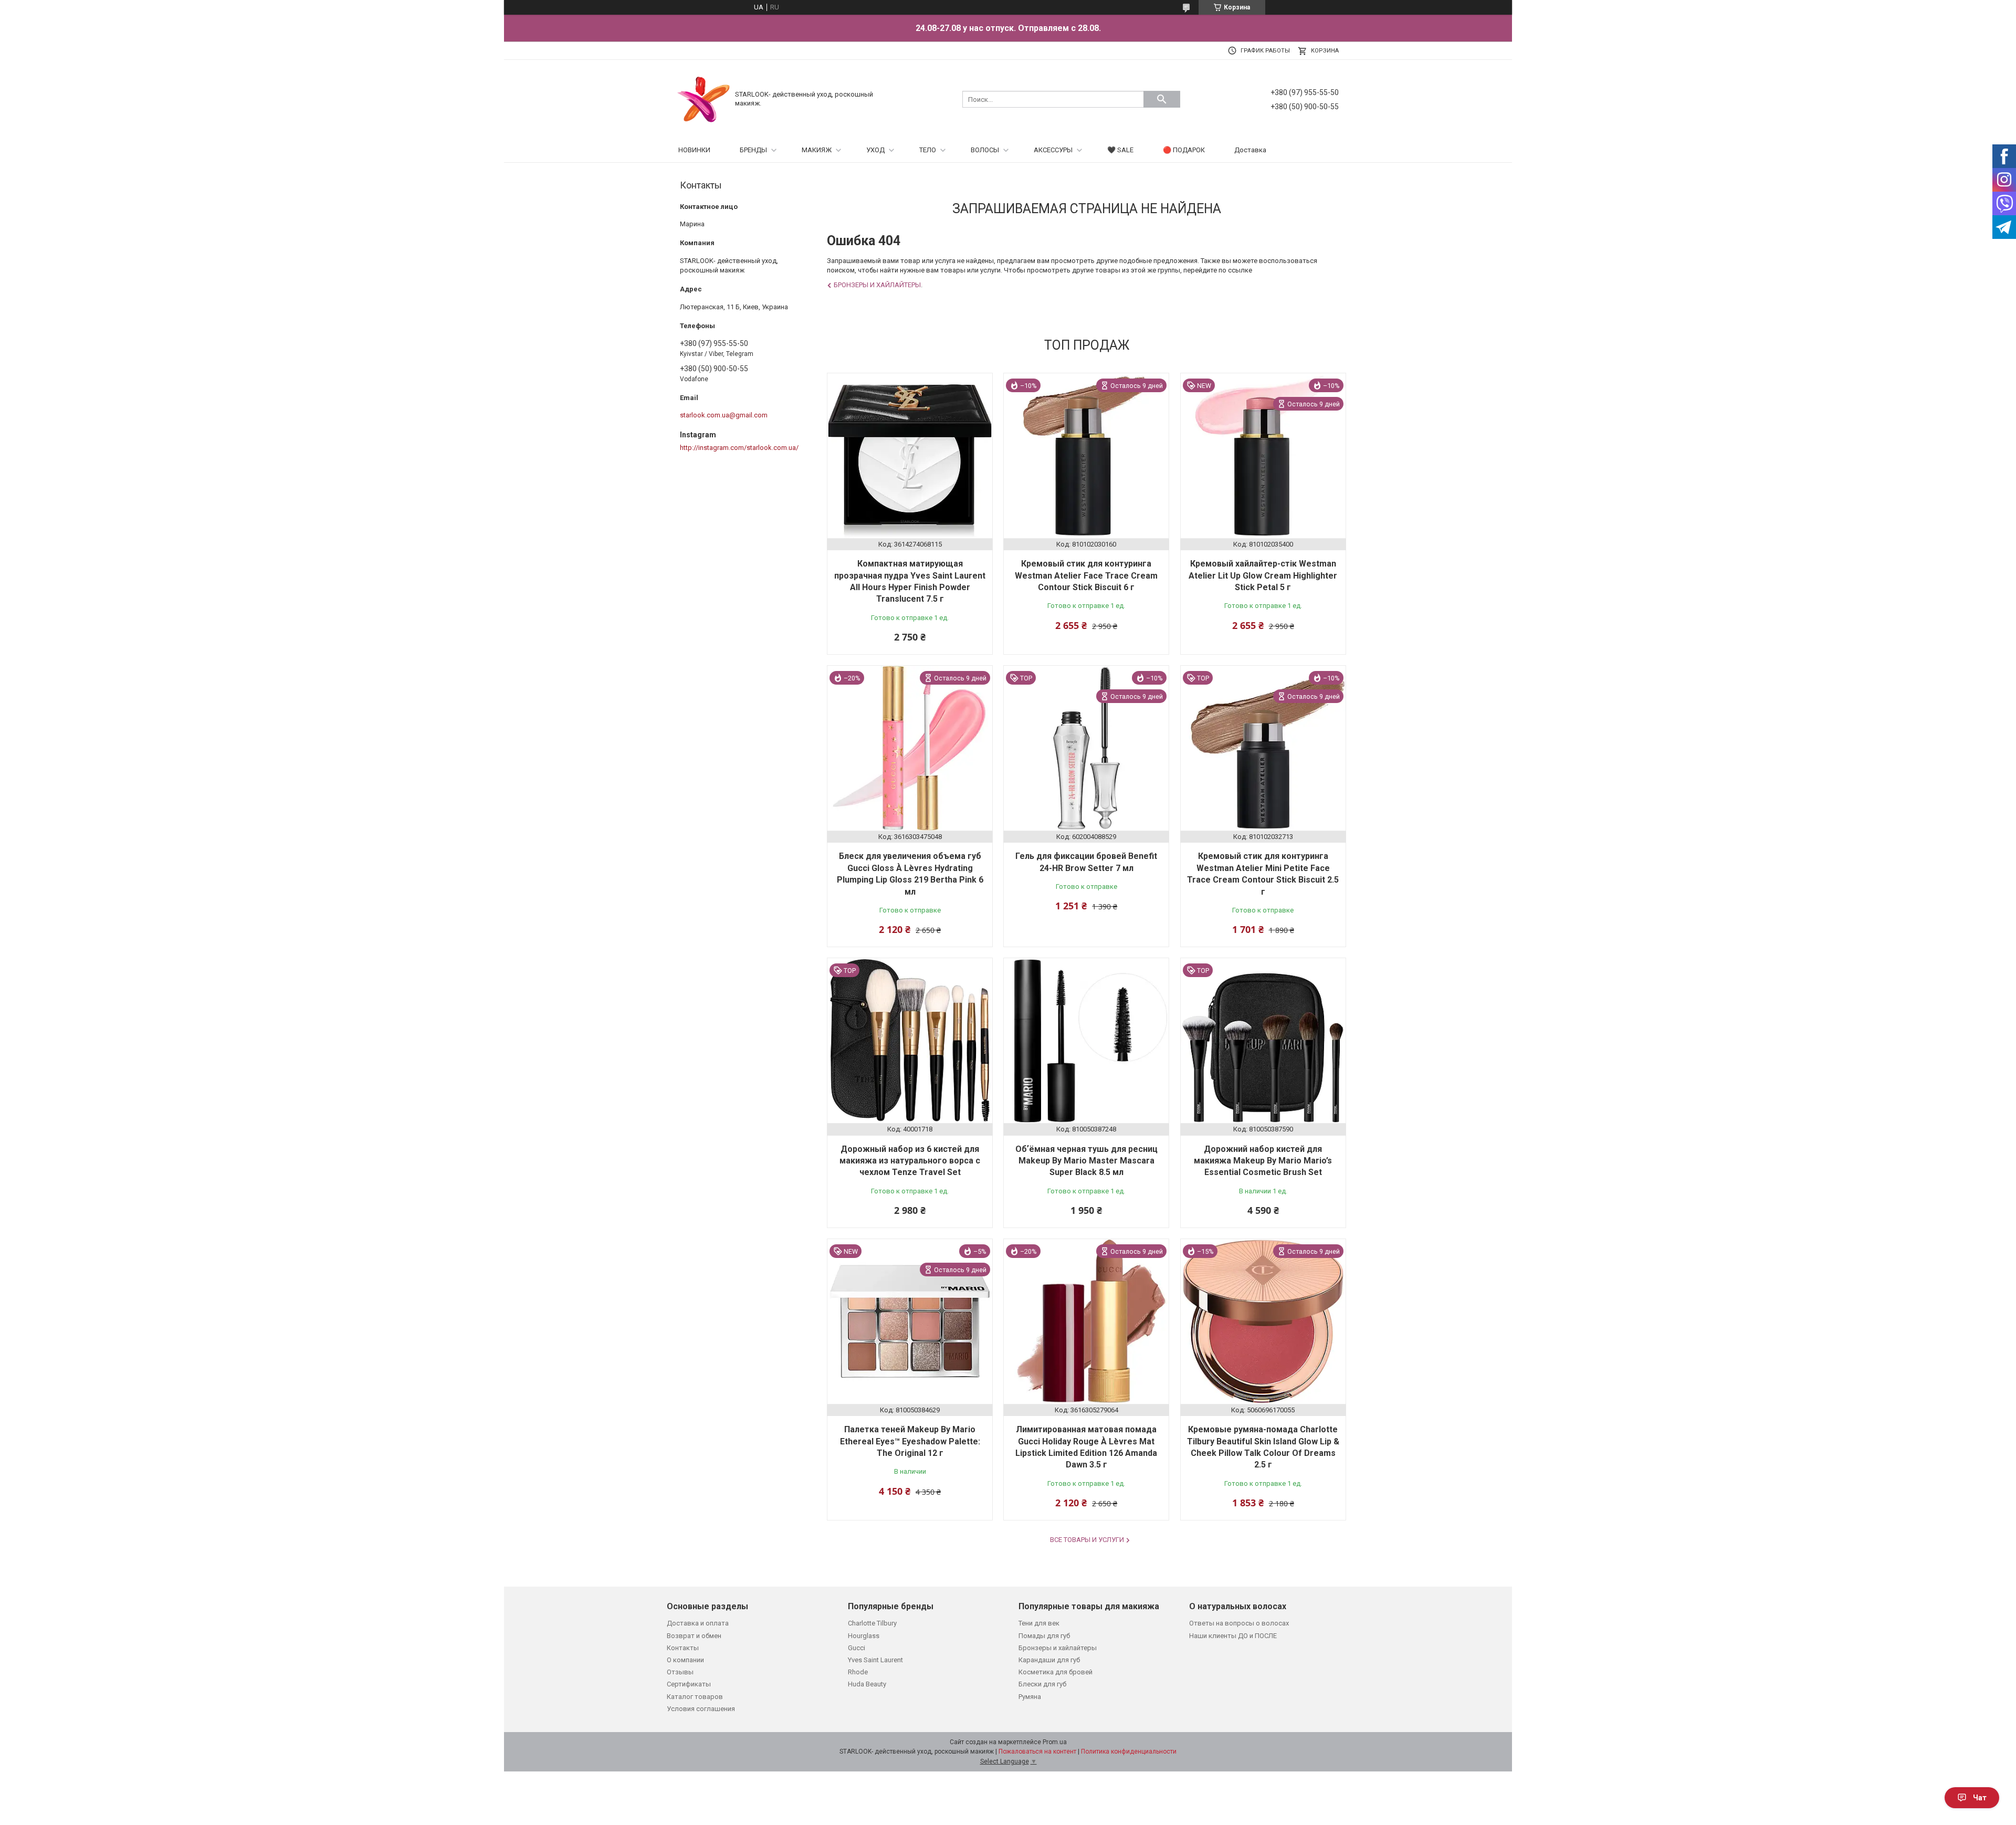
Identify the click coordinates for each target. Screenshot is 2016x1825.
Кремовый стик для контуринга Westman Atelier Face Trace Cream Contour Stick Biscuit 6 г (1086, 575)
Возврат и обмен (694, 1636)
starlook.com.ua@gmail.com (724, 415)
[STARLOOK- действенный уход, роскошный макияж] (703, 98)
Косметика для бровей (1056, 1672)
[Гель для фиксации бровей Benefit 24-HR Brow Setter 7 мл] (1086, 748)
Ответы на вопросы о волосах (1239, 1623)
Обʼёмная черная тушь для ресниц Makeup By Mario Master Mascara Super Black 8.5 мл (1086, 1161)
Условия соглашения (701, 1709)
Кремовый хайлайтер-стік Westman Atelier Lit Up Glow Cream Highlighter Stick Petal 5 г (1263, 575)
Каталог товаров (695, 1697)
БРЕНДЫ (753, 150)
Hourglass (864, 1636)
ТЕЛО (928, 150)
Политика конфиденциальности (1129, 1751)
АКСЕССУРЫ (1053, 150)
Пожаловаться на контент (1037, 1751)
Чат (1980, 1798)
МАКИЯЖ (817, 150)
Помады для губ (1044, 1636)
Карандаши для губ (1049, 1660)
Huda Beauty (867, 1684)
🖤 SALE (1120, 150)
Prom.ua (1055, 1742)
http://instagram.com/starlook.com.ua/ (739, 448)
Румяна (1030, 1697)
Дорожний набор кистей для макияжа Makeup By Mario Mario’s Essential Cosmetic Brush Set (1263, 1161)
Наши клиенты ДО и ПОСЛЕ (1233, 1636)
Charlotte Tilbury (872, 1623)
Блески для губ (1042, 1684)
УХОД (875, 150)
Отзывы (680, 1672)
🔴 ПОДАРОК (1184, 150)
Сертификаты (689, 1684)
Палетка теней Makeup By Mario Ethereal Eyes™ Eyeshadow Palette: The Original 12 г (910, 1441)
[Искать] (1162, 99)
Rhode (858, 1672)
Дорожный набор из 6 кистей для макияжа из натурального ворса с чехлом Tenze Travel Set (910, 1161)
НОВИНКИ (694, 150)
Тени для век (1039, 1623)
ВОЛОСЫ (985, 150)
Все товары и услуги (1087, 1540)
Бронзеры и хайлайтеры (877, 285)
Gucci (857, 1648)
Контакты (683, 1648)
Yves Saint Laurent (875, 1660)
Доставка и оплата (698, 1623)
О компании (685, 1660)
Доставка (1250, 150)
